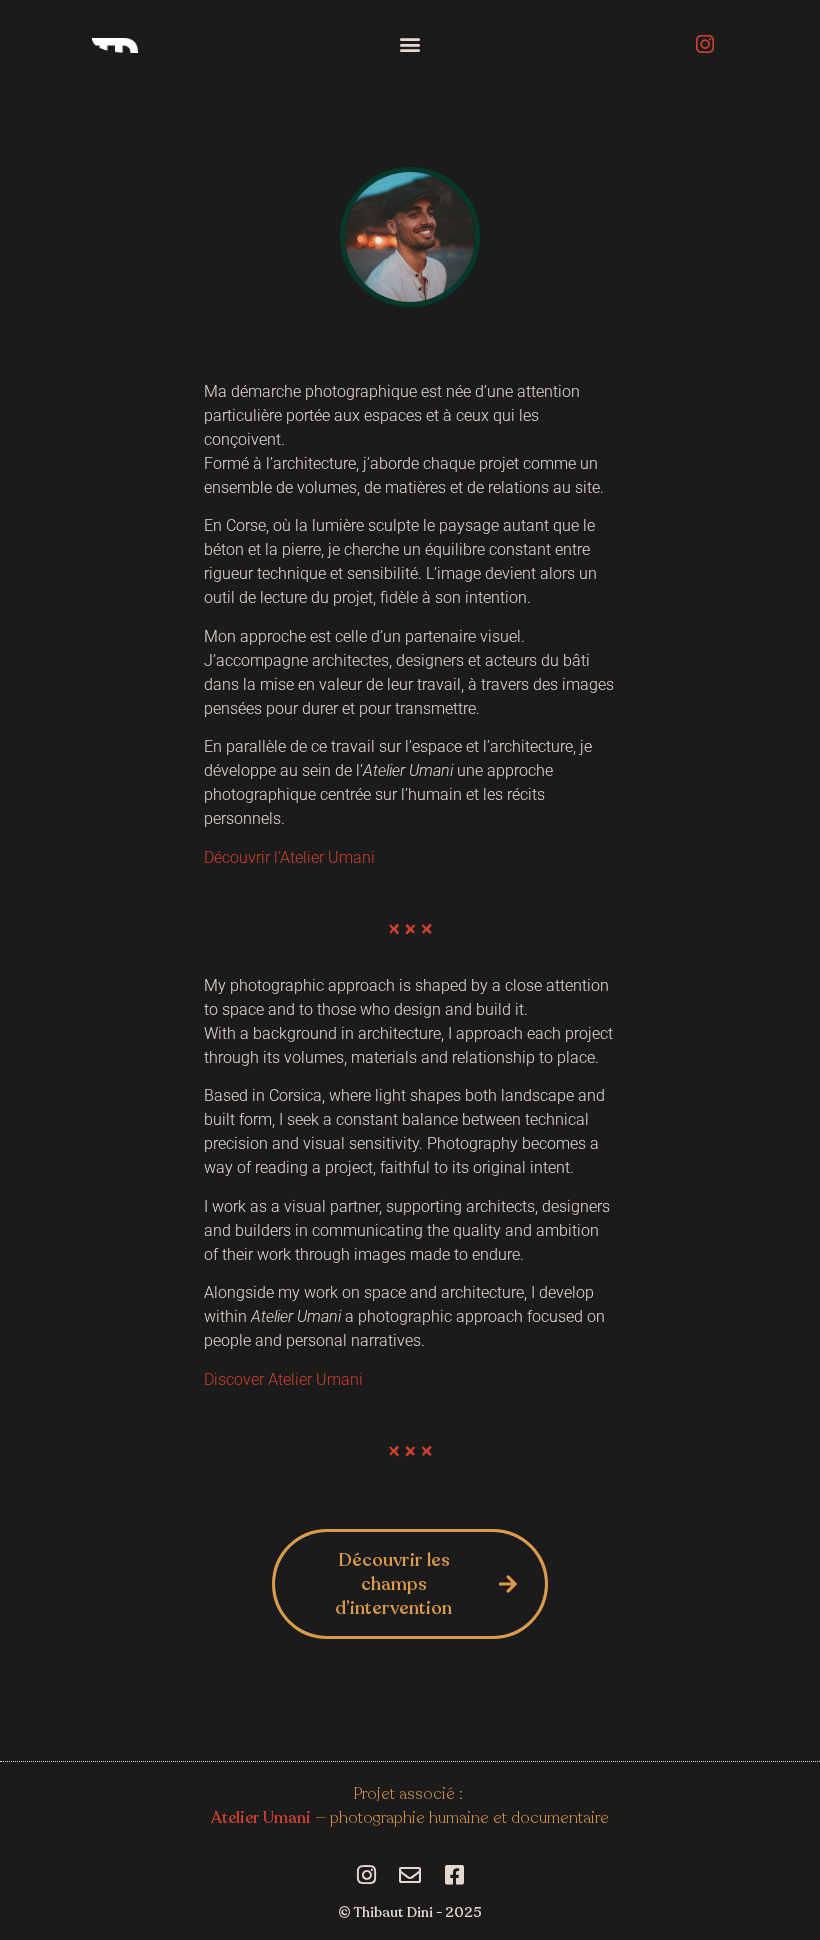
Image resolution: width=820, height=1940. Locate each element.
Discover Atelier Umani (283, 1379)
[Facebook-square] (454, 1875)
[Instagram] (705, 44)
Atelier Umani (261, 1818)
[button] (409, 44)
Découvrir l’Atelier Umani (289, 857)
